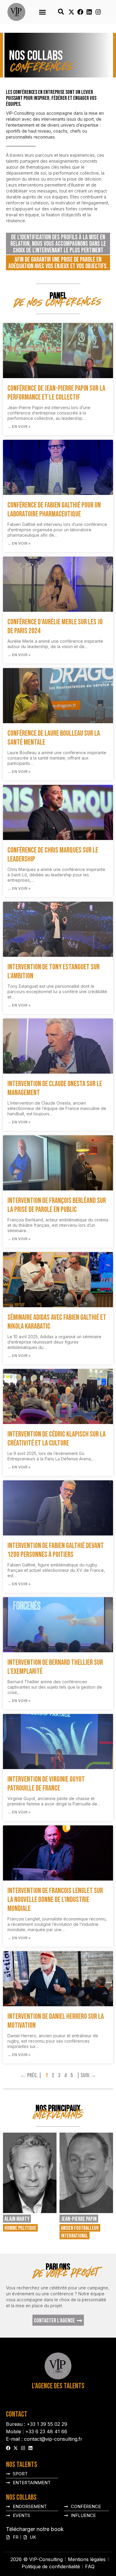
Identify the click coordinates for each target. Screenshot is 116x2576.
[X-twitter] (71, 12)
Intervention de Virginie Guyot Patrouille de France (46, 1784)
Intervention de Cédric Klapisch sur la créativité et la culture (57, 1439)
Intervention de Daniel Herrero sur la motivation (56, 2021)
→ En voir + (19, 427)
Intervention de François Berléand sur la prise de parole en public (57, 1205)
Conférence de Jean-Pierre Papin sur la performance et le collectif (56, 393)
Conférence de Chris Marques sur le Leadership (53, 855)
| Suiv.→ (86, 2075)
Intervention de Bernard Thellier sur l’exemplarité (55, 1667)
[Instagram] (98, 12)
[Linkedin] (89, 12)
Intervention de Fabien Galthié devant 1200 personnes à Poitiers (56, 1550)
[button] (43, 12)
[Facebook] (80, 12)
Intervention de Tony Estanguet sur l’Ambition (54, 972)
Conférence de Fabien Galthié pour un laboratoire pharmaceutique (54, 510)
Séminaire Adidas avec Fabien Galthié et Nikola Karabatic (57, 1322)
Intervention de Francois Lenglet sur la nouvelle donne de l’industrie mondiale (55, 1900)
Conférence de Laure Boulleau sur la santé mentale (54, 738)
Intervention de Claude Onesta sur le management (55, 1088)
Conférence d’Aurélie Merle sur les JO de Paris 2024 (55, 626)
